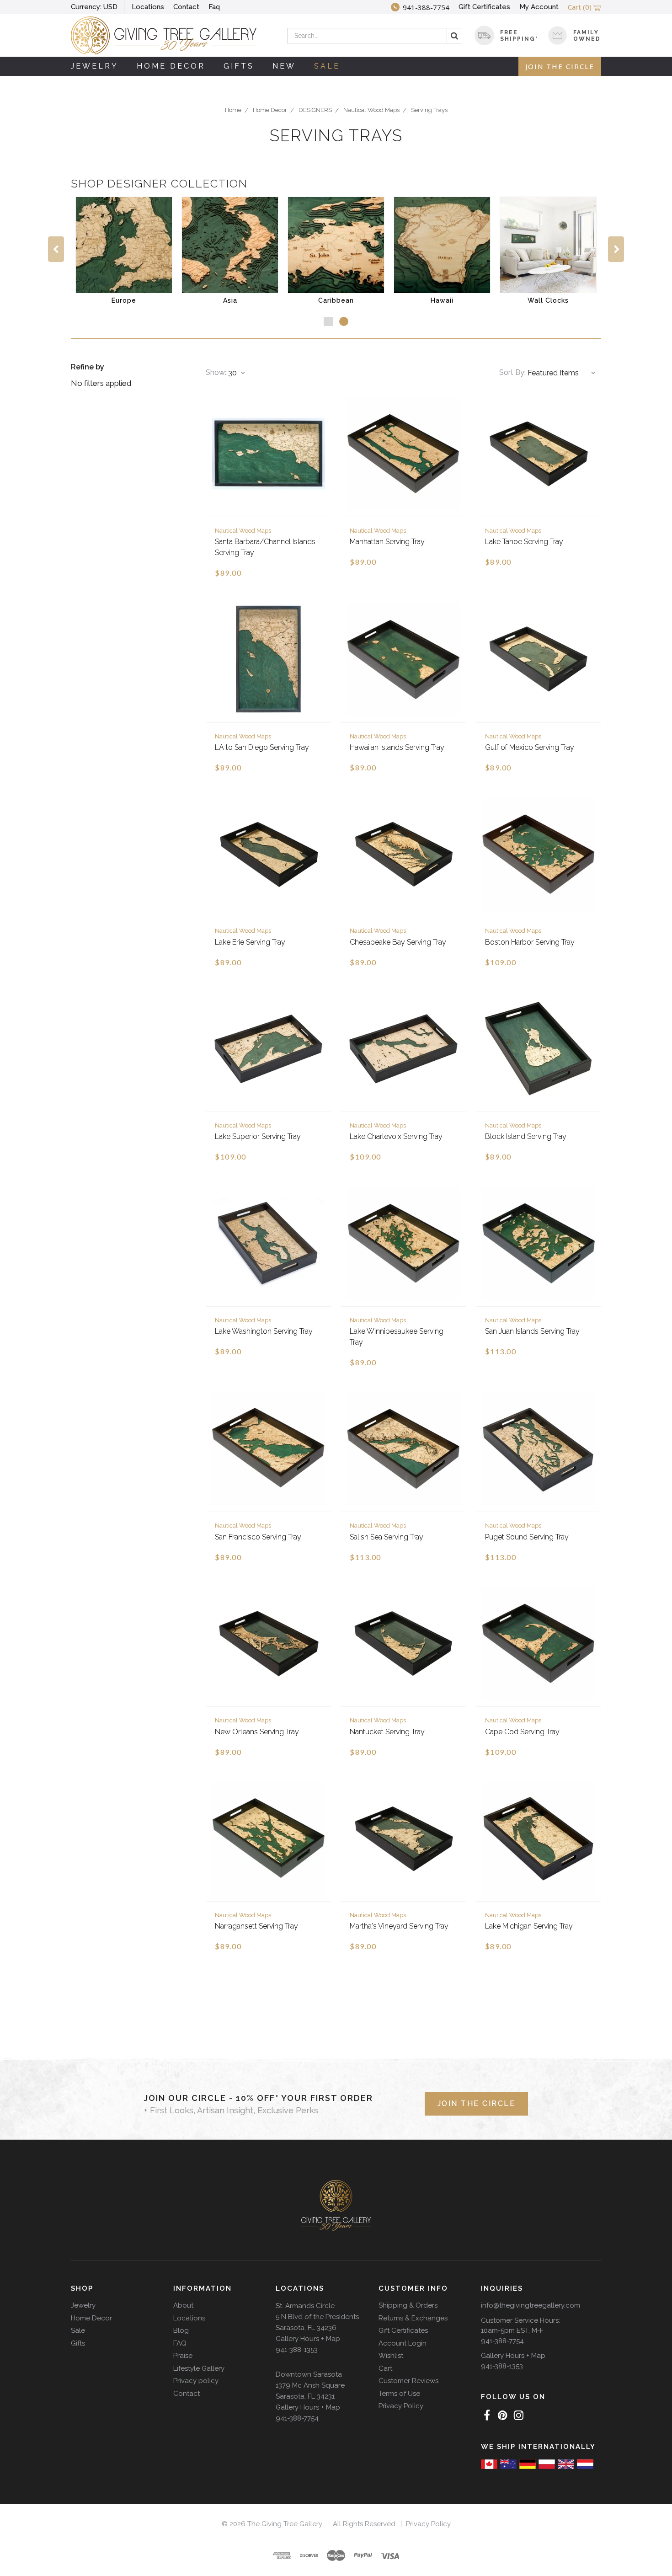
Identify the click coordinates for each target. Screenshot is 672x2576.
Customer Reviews (408, 2381)
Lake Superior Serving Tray (258, 1136)
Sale (327, 66)
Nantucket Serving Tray (387, 1732)
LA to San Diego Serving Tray (262, 747)
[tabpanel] (124, 252)
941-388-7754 (297, 2418)
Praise (183, 2356)
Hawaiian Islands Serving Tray (397, 747)
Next (616, 249)
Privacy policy (196, 2381)
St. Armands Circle (305, 2306)
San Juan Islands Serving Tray (532, 1331)
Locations (148, 7)
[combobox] (375, 36)
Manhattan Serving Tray (387, 542)
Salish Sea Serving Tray (387, 1537)
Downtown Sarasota (309, 2374)
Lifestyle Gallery (199, 2368)
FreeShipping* (519, 36)
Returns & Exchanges (413, 2318)
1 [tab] (328, 321)
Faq (214, 7)
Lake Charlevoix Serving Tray (396, 1136)
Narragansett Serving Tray (256, 1926)
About (183, 2305)
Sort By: (512, 372)
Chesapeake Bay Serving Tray (398, 942)
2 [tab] (344, 321)
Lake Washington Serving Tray (264, 1331)
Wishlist (391, 2356)
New (284, 66)
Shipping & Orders (408, 2305)
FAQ (180, 2343)
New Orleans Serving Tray (257, 1732)
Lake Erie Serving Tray (250, 942)
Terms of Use (399, 2394)
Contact (186, 7)
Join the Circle (560, 66)
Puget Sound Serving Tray (527, 1537)
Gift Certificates (484, 7)
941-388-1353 (297, 2350)
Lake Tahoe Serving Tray (524, 542)
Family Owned (587, 36)
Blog (181, 2330)
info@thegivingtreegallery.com (531, 2305)
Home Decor (171, 66)
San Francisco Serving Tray (258, 1537)
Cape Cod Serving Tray (522, 1732)
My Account (539, 7)
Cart (385, 2368)
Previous (56, 249)
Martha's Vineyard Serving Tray (399, 1926)
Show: (216, 372)
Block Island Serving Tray (526, 1136)
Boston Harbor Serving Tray (530, 942)
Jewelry (95, 66)
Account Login (403, 2343)
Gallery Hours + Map (308, 2339)
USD (94, 7)
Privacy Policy (401, 2406)
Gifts (239, 66)
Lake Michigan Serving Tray (529, 1926)
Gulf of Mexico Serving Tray (530, 747)
